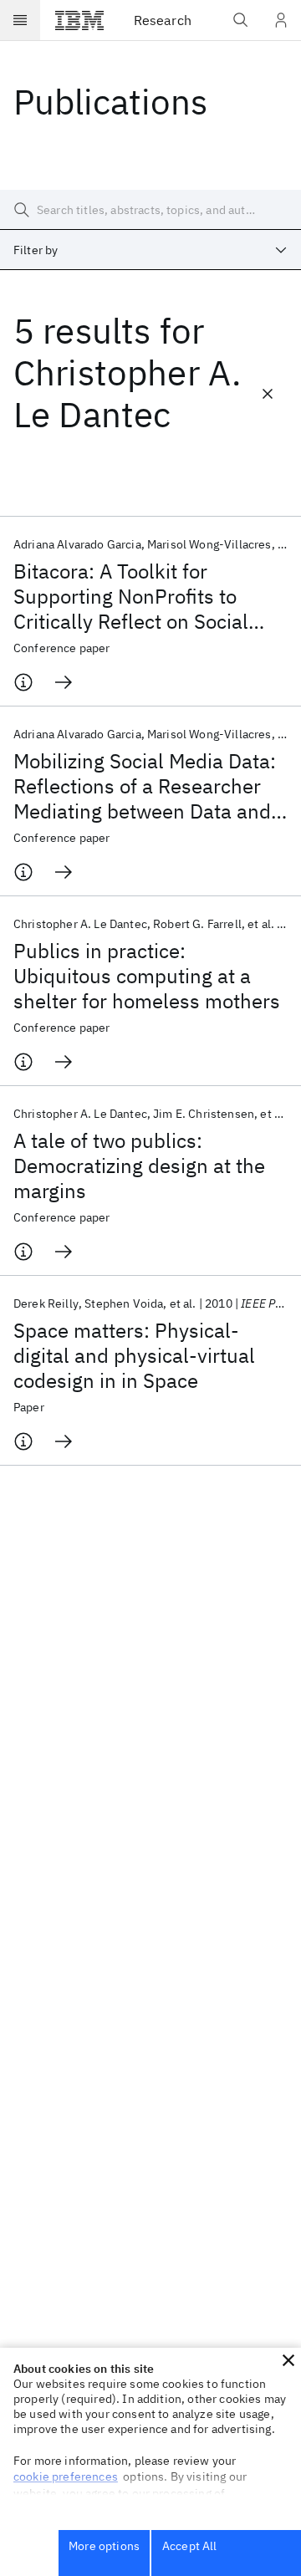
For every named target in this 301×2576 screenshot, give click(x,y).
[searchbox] (150, 210)
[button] (288, 2360)
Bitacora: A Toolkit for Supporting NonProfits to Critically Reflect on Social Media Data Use (131, 596)
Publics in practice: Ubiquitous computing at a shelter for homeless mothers (147, 976)
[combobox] (150, 250)
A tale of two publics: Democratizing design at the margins (139, 1166)
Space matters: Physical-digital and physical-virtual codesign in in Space (134, 1355)
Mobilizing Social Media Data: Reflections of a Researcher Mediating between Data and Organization (145, 786)
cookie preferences (66, 2477)
